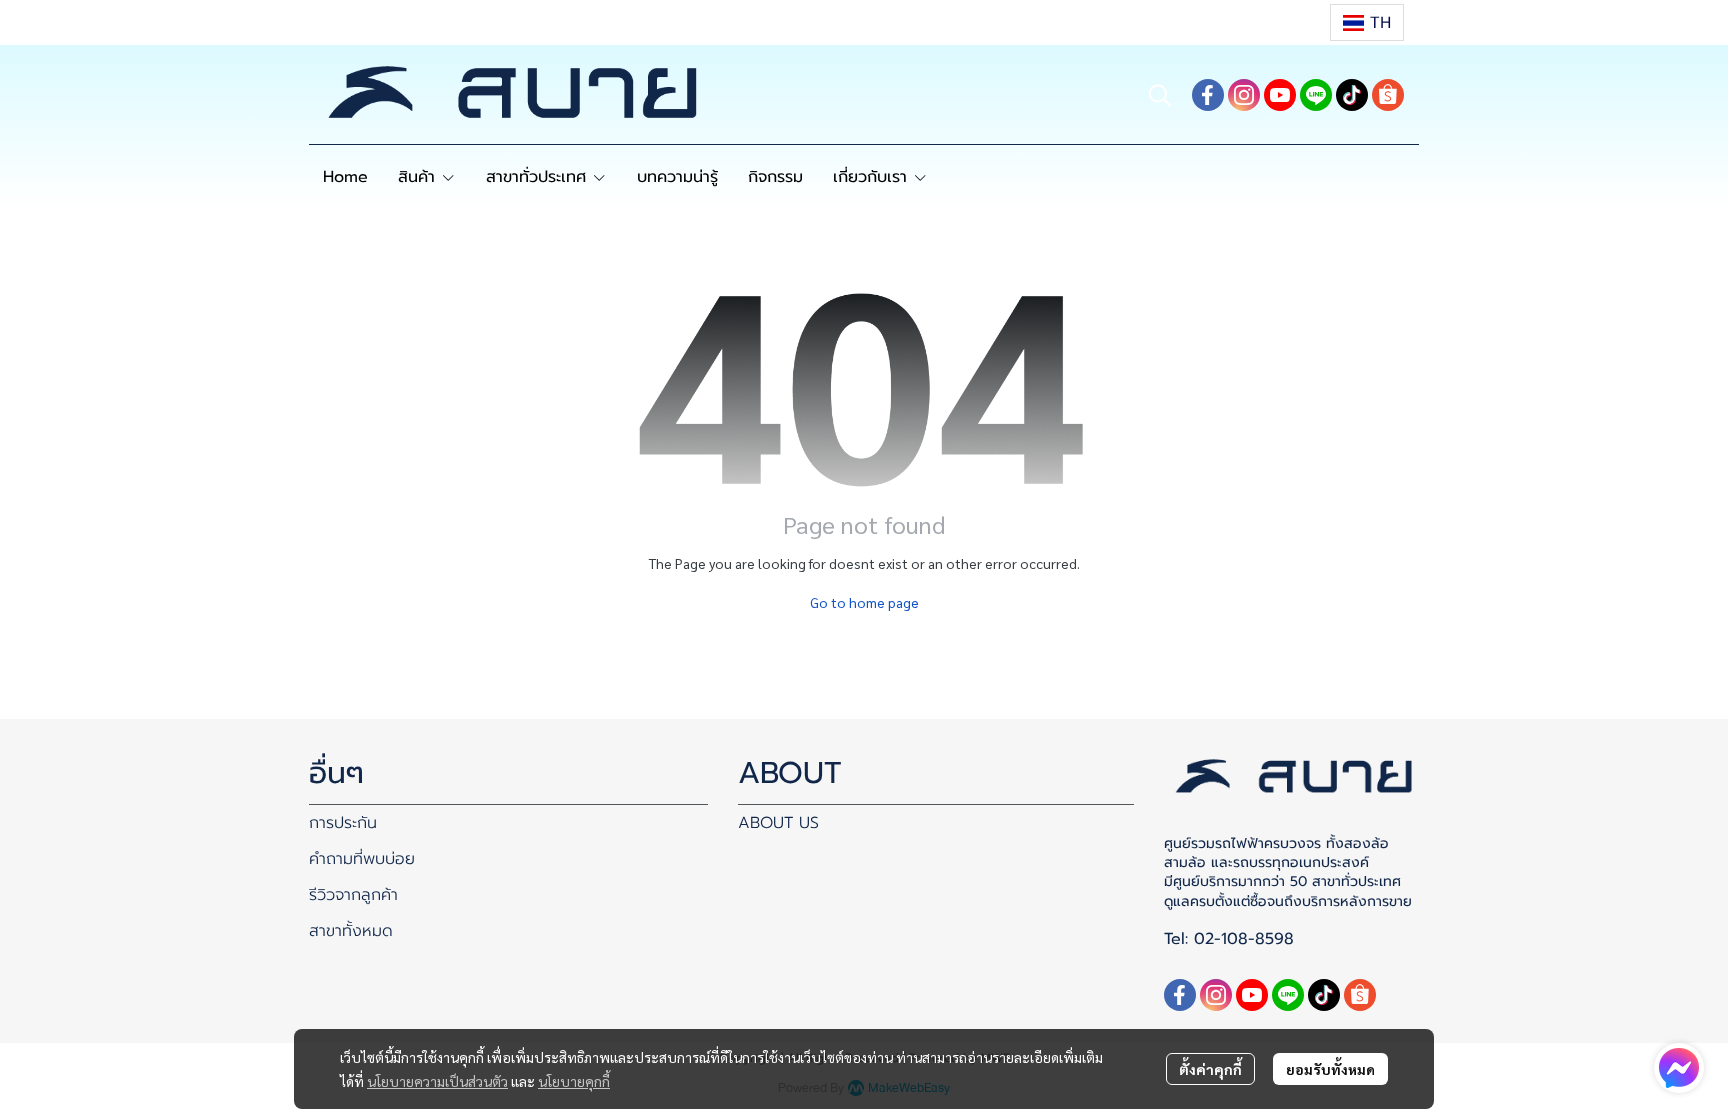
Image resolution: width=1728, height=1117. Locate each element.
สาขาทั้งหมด (351, 931)
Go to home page (864, 602)
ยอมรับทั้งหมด (1330, 1069)
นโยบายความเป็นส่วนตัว (437, 1081)
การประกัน (343, 823)
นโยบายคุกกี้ (574, 1081)
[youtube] (1280, 95)
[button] (1367, 22)
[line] (1316, 95)
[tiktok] (1352, 95)
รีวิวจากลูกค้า (353, 895)
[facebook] (1208, 95)
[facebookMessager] (1679, 1068)
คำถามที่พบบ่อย (362, 859)
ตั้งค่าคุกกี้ (1210, 1069)
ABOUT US (778, 823)
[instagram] (1244, 95)
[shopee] (1388, 95)
